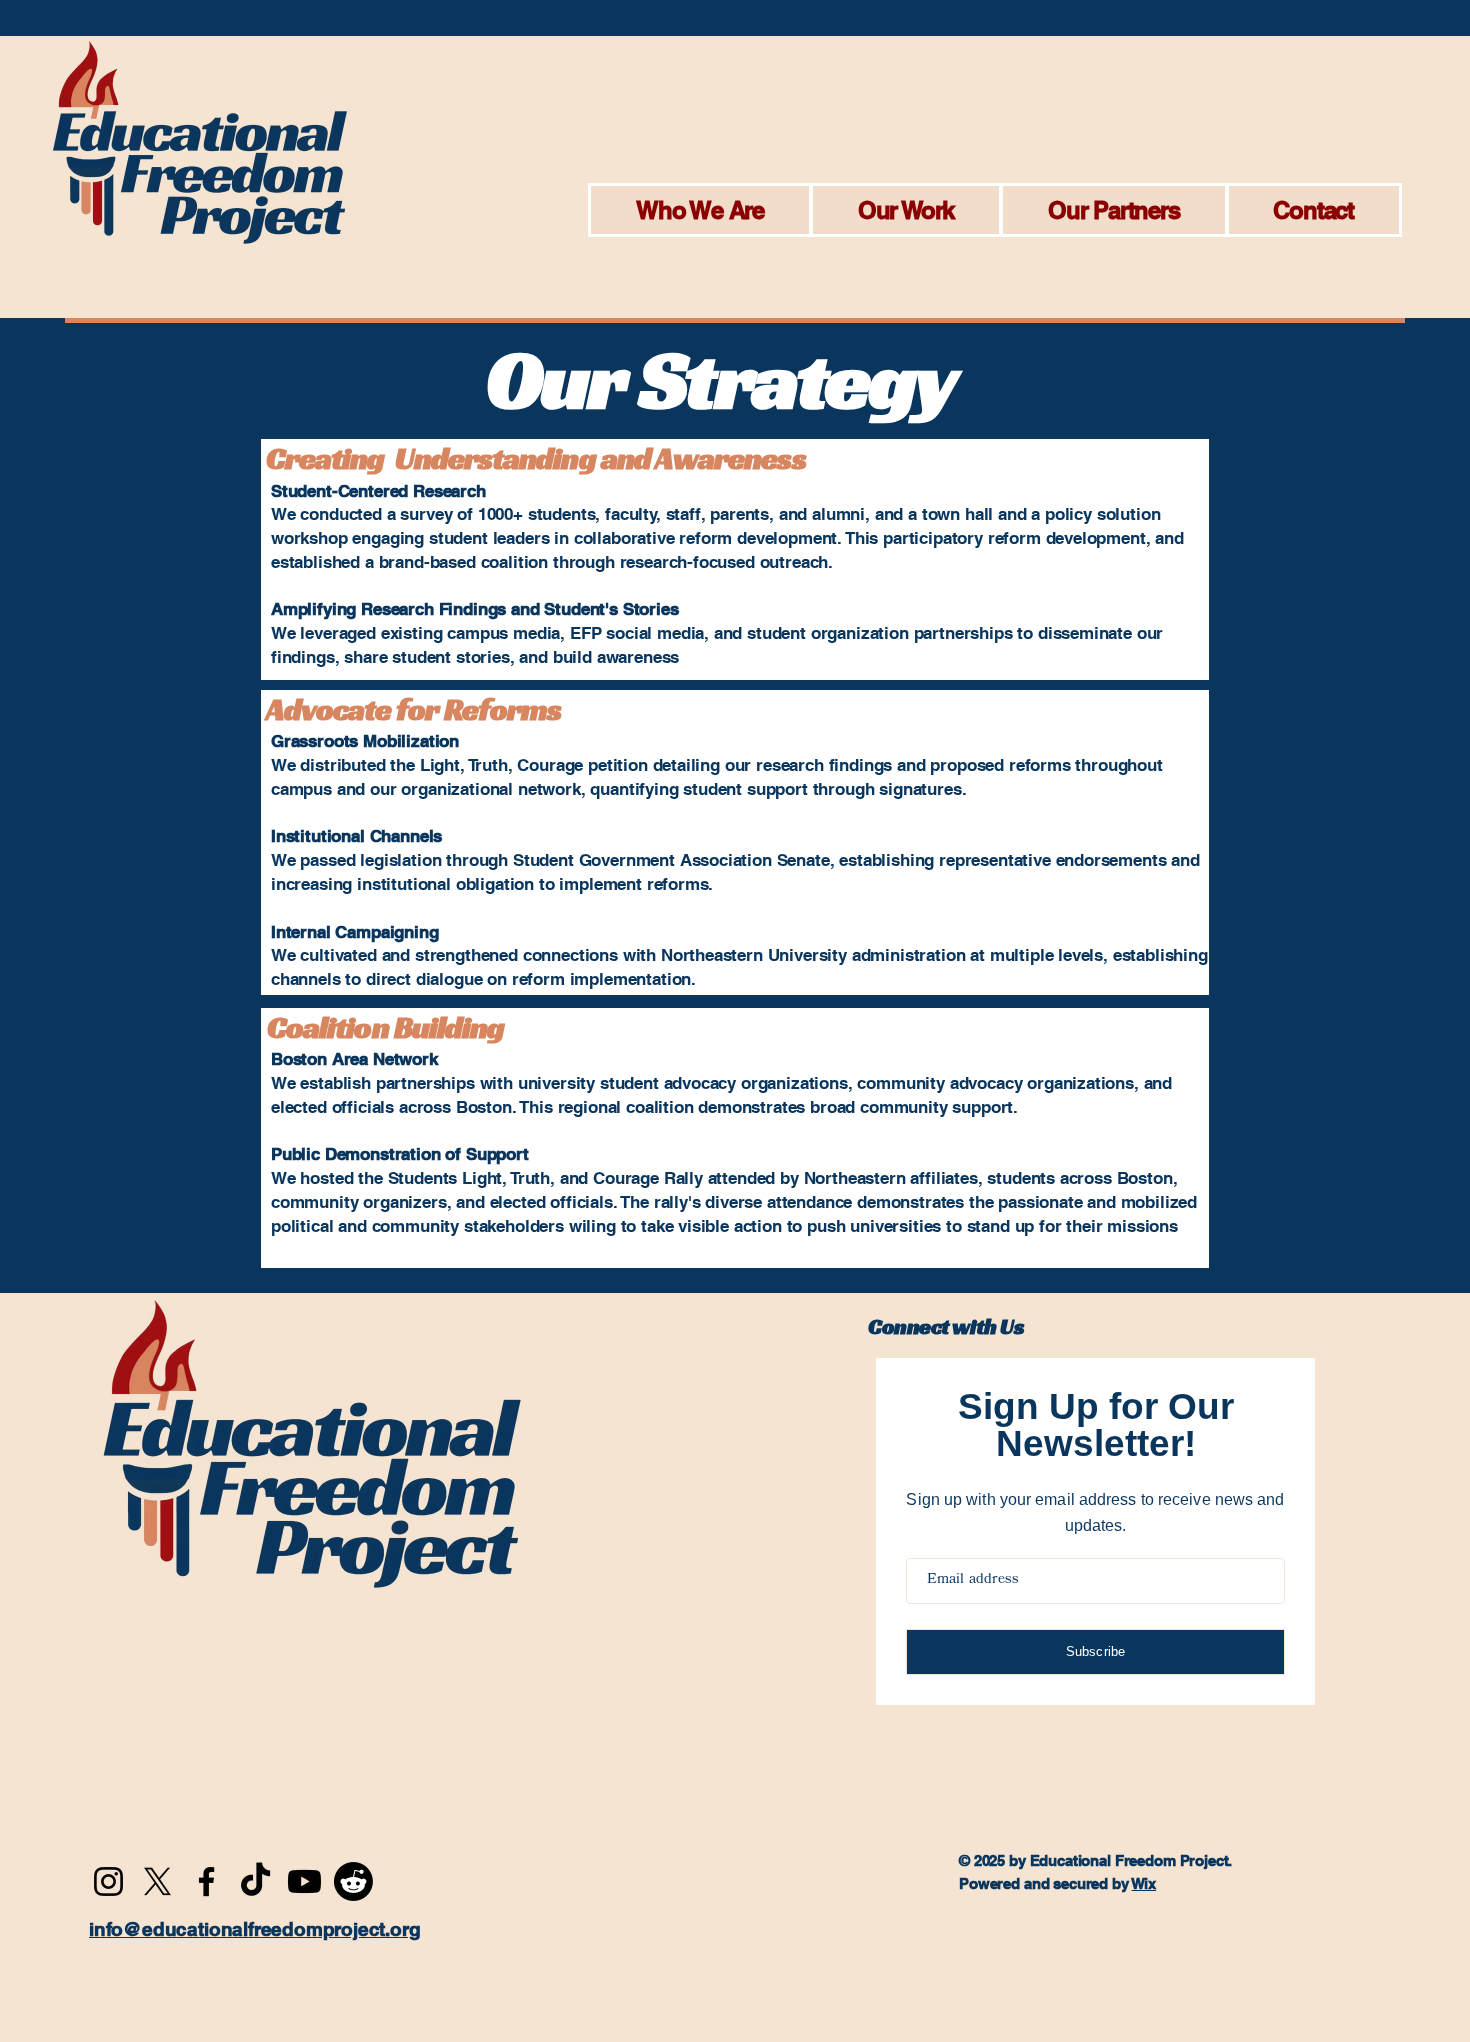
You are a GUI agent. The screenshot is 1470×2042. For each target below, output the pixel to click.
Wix (1144, 1883)
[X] (157, 1881)
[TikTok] (255, 1881)
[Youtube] (304, 1881)
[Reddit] (353, 1881)
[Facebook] (206, 1881)
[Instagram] (108, 1881)
